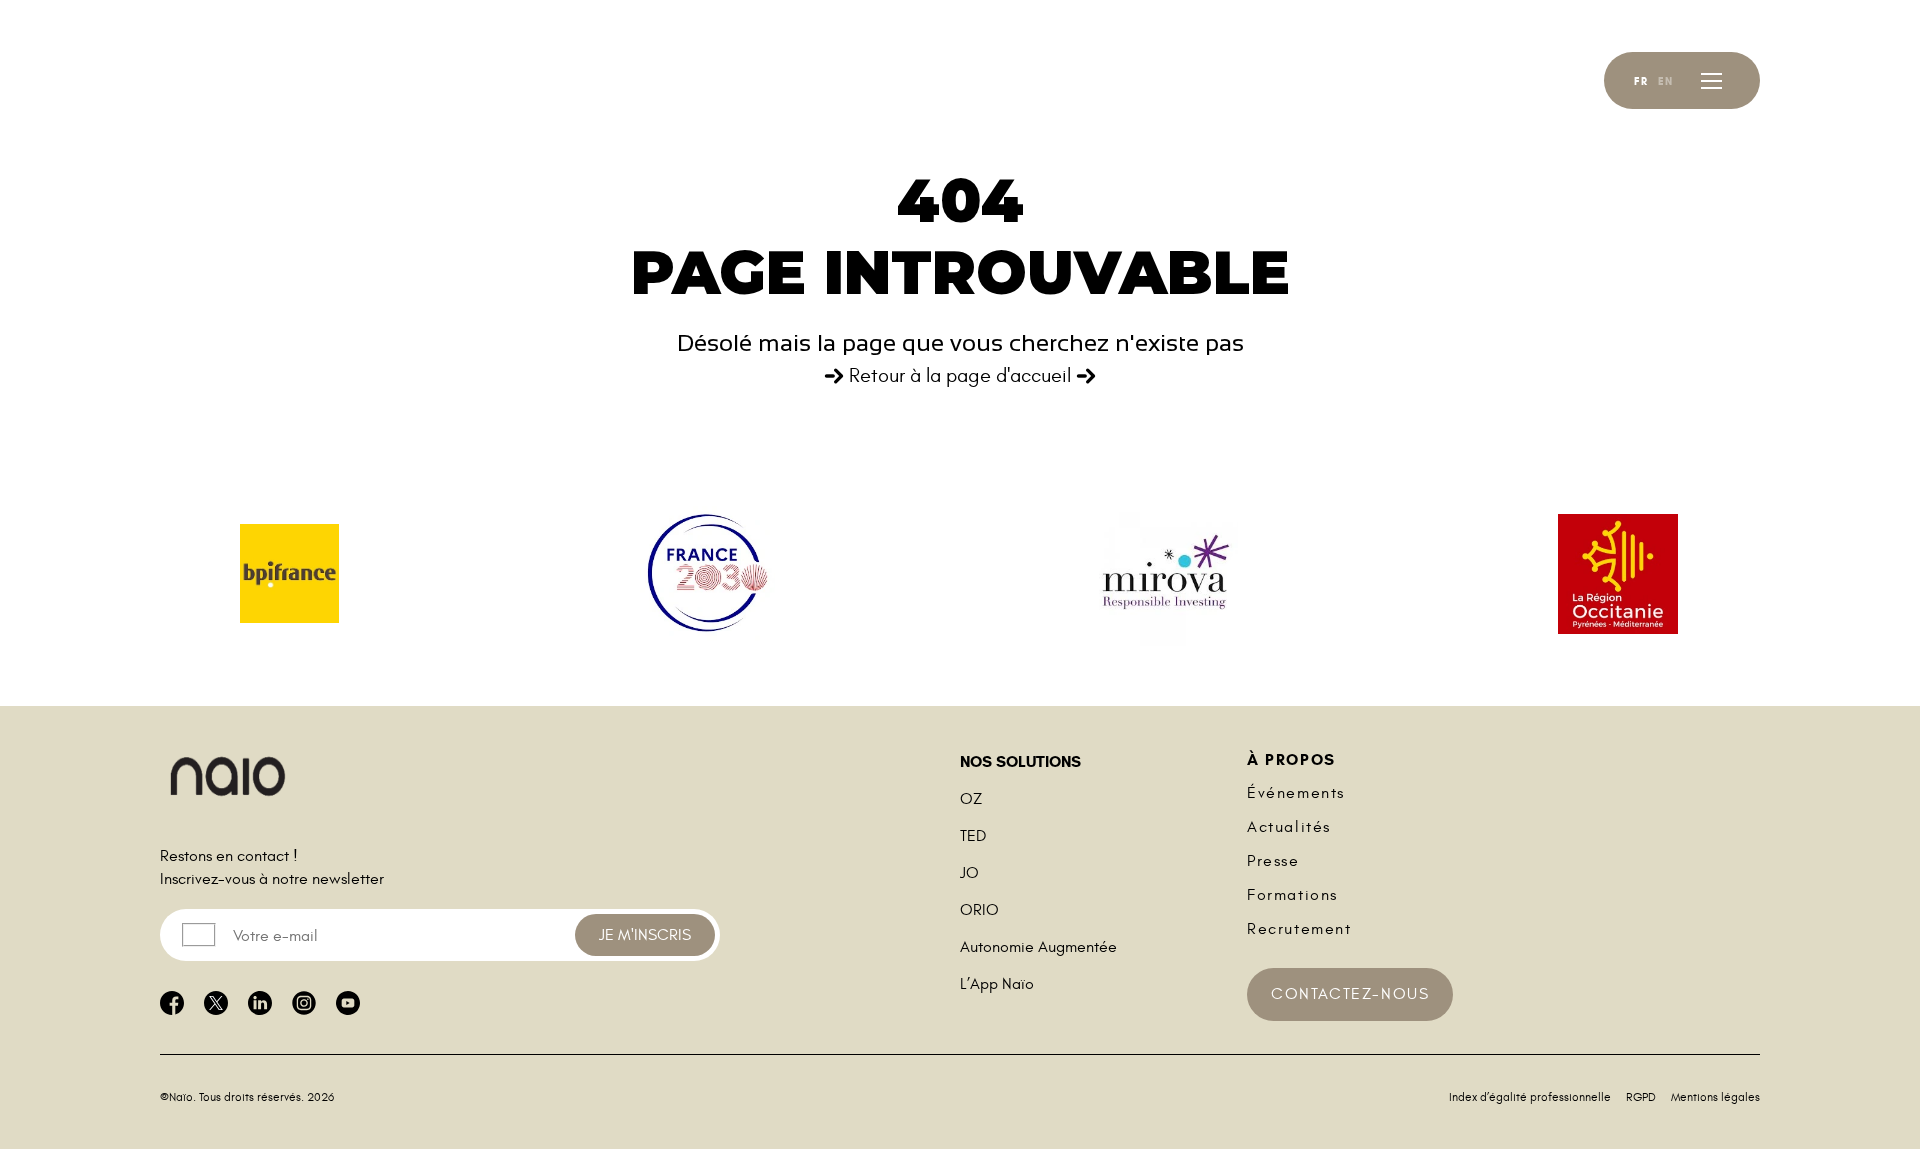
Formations (1292, 895)
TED (973, 836)
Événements (1296, 793)
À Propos (1291, 759)
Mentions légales (1715, 1097)
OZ (971, 799)
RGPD (1641, 1097)
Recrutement (1299, 929)
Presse (1273, 861)
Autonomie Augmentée (1038, 947)
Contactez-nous (1350, 994)
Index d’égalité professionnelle (1530, 1097)
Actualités (1289, 827)
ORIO (979, 910)
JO (969, 873)
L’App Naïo (997, 984)
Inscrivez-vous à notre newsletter (272, 879)
